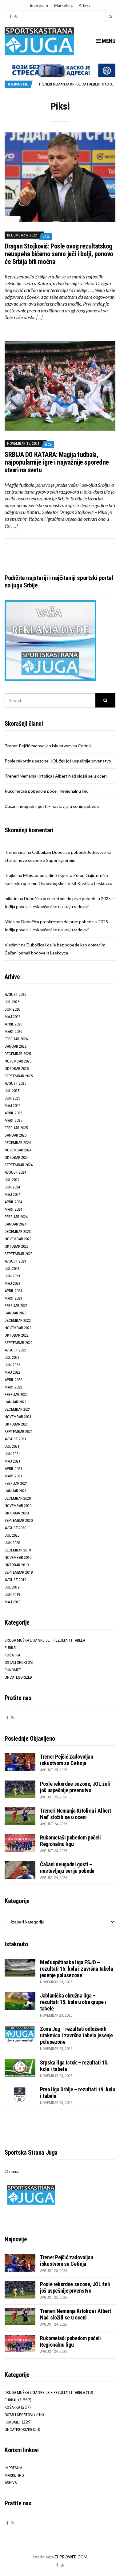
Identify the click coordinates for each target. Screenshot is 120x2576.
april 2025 (13, 1113)
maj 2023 (12, 1283)
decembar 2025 (18, 1054)
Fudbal (11, 1648)
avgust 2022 (15, 1350)
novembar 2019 (18, 1557)
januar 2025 (16, 1135)
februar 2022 (16, 1394)
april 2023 (13, 1291)
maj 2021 (12, 1461)
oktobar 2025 (17, 1069)
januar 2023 (16, 1313)
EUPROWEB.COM (71, 2557)
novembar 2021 (18, 1417)
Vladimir (12, 945)
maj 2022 (12, 1372)
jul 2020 (12, 1535)
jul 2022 (12, 1357)
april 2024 (13, 1202)
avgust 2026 (15, 994)
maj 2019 (12, 1602)
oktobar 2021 (17, 1424)
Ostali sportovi (19, 1662)
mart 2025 (13, 1120)
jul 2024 (12, 1180)
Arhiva (85, 5)
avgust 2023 (15, 1261)
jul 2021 (12, 1446)
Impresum (39, 5)
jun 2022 (12, 1365)
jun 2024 (12, 1187)
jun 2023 (12, 1276)
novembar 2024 (18, 1150)
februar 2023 (16, 1306)
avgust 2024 (15, 1172)
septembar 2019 (19, 1572)
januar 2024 (16, 1224)
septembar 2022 (19, 1343)
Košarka (12, 1655)
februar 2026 (16, 1039)
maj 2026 (12, 1017)
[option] (77, 84)
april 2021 (13, 1469)
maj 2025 (12, 1106)
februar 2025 (16, 1128)
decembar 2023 (18, 1232)
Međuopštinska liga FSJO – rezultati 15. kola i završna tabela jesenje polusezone (76, 1969)
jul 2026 (12, 1002)
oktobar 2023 (17, 1246)
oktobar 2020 (17, 1513)
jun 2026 (12, 1009)
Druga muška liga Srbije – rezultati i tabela (45, 1640)
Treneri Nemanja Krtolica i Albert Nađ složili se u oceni (56, 776)
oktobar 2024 (17, 1157)
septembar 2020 (19, 1520)
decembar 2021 (18, 1409)
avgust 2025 (15, 1083)
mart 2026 (13, 1031)
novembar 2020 (18, 1506)
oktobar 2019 (17, 1565)
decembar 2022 (18, 1320)
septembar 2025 (19, 1076)
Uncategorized (18, 1677)
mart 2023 (13, 1298)
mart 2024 (13, 1209)
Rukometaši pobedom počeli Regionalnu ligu (47, 791)
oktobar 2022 (17, 1335)
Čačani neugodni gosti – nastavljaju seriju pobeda (52, 806)
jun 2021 (12, 1454)
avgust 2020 (15, 1528)
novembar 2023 (18, 1239)
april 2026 (13, 1024)
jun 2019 (12, 1595)
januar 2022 (16, 1402)
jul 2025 (12, 1091)
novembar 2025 (18, 1061)
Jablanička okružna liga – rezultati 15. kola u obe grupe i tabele (73, 2002)
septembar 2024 (19, 1165)
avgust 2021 (15, 1439)
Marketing (63, 5)
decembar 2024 (18, 1143)
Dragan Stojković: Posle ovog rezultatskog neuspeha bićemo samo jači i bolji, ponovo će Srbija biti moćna (59, 254)
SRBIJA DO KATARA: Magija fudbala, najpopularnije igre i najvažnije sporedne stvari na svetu (57, 462)
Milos (10, 922)
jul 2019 (12, 1587)
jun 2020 (12, 1543)
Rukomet (13, 1670)
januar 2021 (16, 1491)
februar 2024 (16, 1217)
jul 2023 (12, 1269)
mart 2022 (13, 1387)
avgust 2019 (15, 1580)
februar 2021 (16, 1483)
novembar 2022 (18, 1328)
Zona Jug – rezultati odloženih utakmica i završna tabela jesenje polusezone (76, 2035)
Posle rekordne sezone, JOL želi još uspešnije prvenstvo (58, 761)
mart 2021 (13, 1476)
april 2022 (13, 1380)
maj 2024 (12, 1194)
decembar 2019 (18, 1550)
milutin (11, 898)
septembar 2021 (19, 1432)
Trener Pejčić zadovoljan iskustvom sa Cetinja (48, 746)
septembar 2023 (19, 1254)
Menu (108, 41)
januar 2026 (16, 1046)
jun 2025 (12, 1098)
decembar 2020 (18, 1498)
